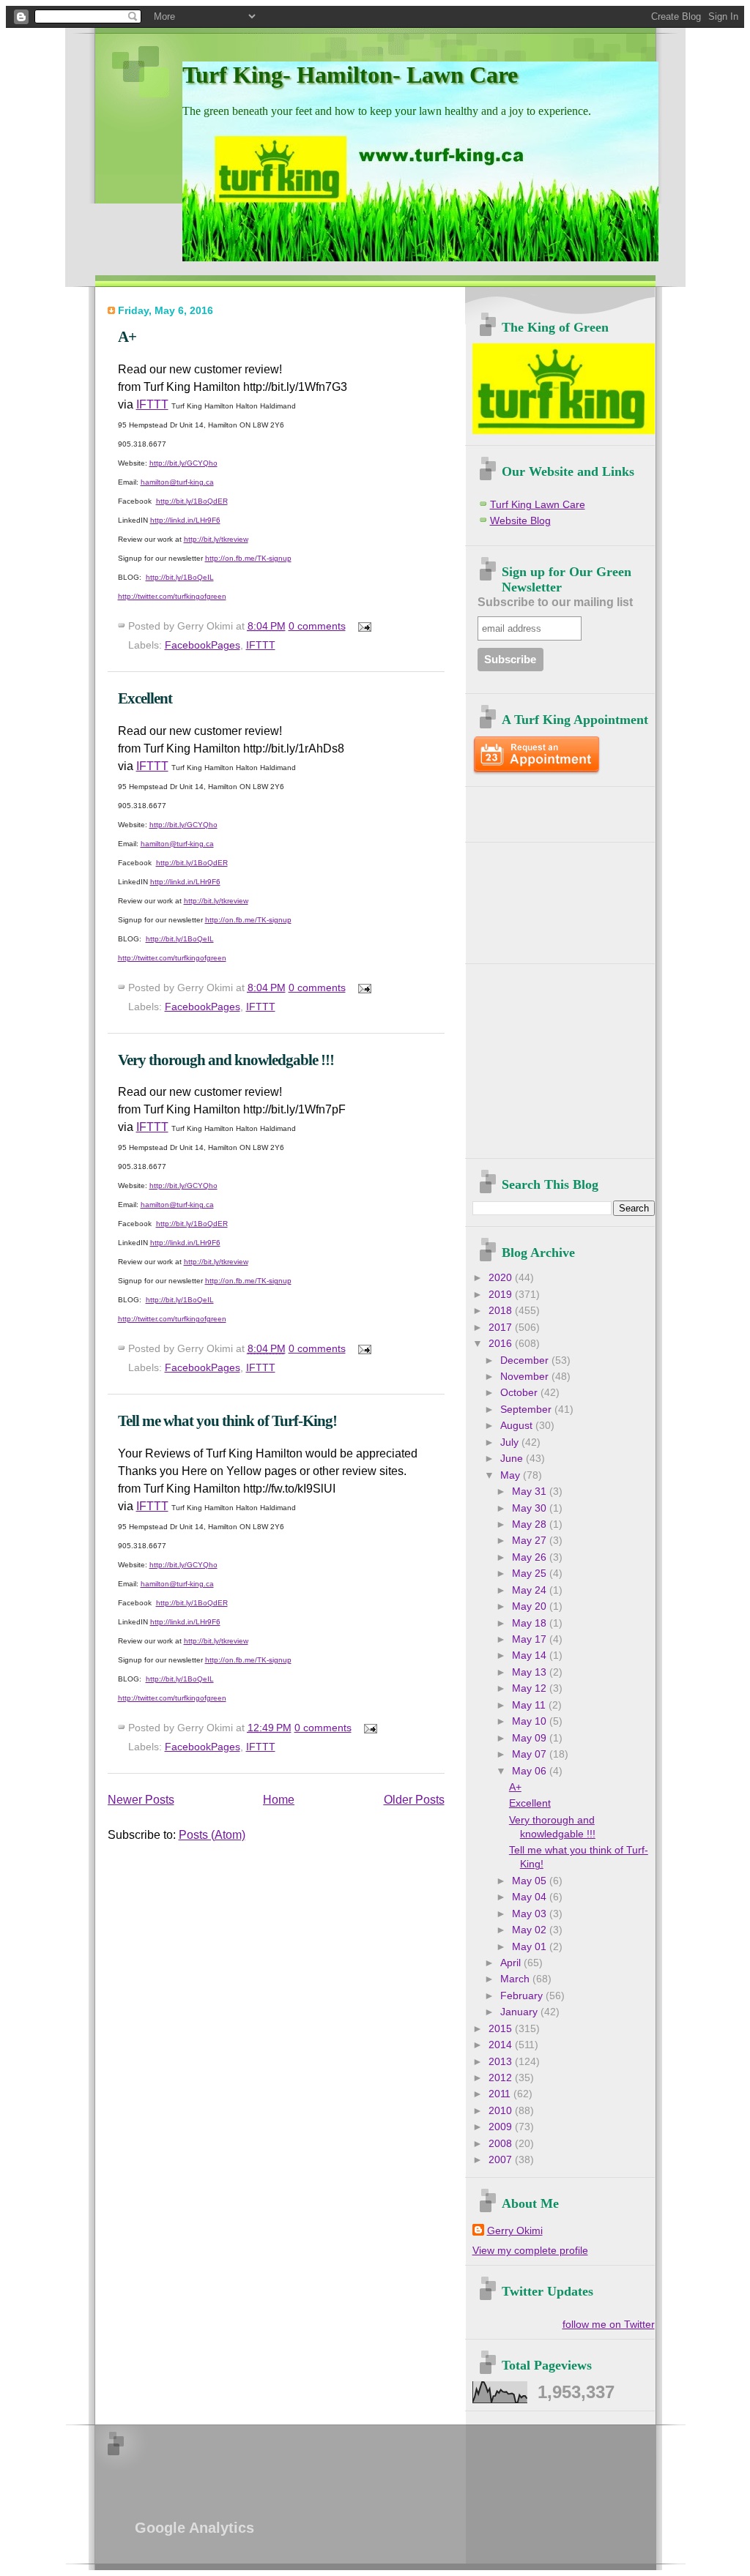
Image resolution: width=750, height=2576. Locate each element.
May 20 (531, 1606)
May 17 (531, 1639)
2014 (502, 2045)
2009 (502, 2127)
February (523, 1996)
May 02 (531, 1930)
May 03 (531, 1914)
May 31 (531, 1492)
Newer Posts (141, 1800)
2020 (502, 1278)
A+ (127, 336)
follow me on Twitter (609, 2325)
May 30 (531, 1508)
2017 (502, 1328)
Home (279, 1800)
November (526, 1377)
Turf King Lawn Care (538, 505)
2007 (502, 2160)
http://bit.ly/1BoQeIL (180, 577)
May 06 (531, 1771)
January (520, 2012)
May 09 (531, 1738)
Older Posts (414, 1800)
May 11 (530, 1705)
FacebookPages (203, 645)
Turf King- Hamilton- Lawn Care (350, 75)
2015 (502, 2029)
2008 (502, 2144)
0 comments (317, 626)
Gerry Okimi (515, 2231)
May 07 (531, 1754)
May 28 (531, 1524)
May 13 (531, 1672)
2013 (502, 2062)
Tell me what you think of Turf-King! (227, 1420)
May (512, 1475)
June (513, 1459)
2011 (501, 2094)
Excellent (145, 698)
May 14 (531, 1655)
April (512, 1963)
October (520, 1393)
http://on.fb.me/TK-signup (248, 558)
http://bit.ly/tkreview (216, 539)
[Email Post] (362, 626)
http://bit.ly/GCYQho (183, 463)
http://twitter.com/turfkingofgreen (172, 596)
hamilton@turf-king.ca (177, 482)
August (518, 1426)
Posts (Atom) (212, 1835)
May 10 (531, 1721)
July (511, 1442)
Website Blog (520, 521)
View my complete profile (530, 2251)
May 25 (531, 1573)
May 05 (531, 1881)
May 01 (531, 1947)
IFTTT (152, 404)
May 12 (531, 1688)
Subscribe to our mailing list (555, 602)
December (526, 1360)
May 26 (531, 1557)
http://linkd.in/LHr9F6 (185, 520)
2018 (502, 1311)
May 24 (531, 1590)
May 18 (531, 1623)
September (527, 1410)
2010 (502, 2111)
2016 (502, 1344)
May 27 (531, 1541)
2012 (502, 2078)
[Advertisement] (558, 809)
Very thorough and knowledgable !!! (226, 1060)
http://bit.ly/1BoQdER (192, 501)
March (516, 1979)
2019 (502, 1295)
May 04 (531, 1897)
